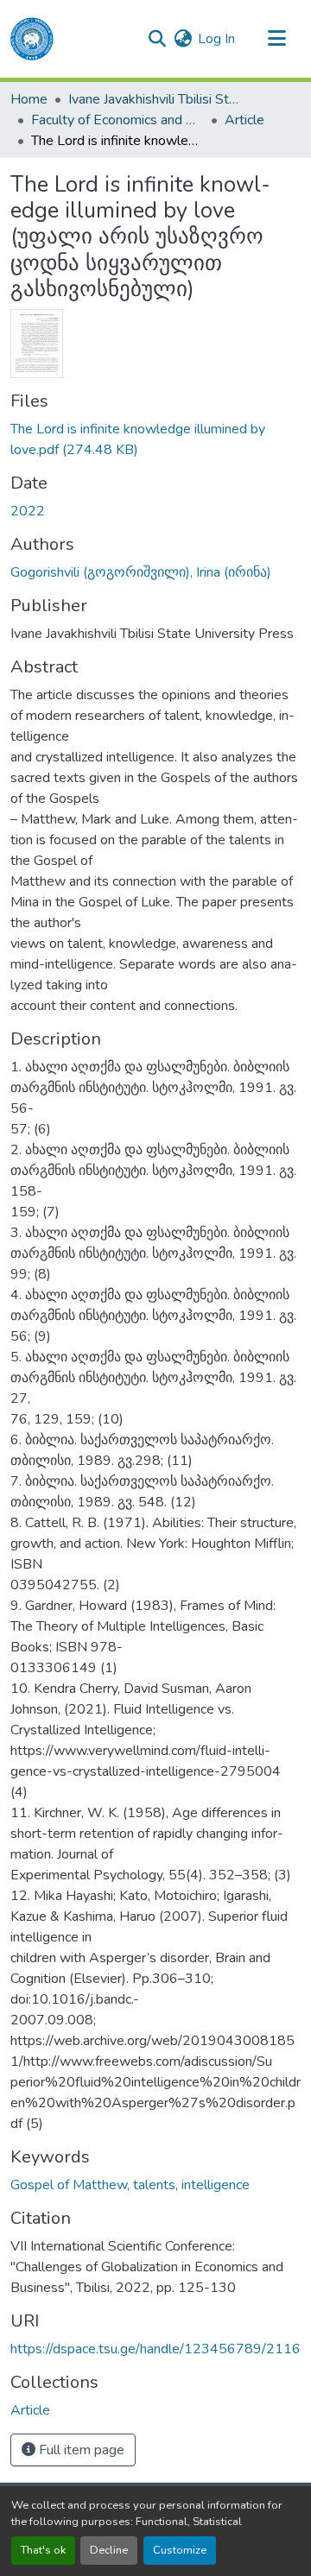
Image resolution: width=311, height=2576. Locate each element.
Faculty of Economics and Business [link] (117, 120)
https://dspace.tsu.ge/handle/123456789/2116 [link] (155, 2349)
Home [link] (29, 99)
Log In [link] (216, 39)
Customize (180, 2550)
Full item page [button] (80, 2450)
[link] (155, 439)
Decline (109, 2550)
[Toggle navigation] (276, 39)
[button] (32, 39)
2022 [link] (28, 511)
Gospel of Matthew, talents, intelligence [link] (130, 2185)
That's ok (43, 2550)
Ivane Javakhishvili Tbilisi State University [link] (155, 99)
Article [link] (244, 120)
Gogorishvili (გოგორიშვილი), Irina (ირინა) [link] (141, 572)
